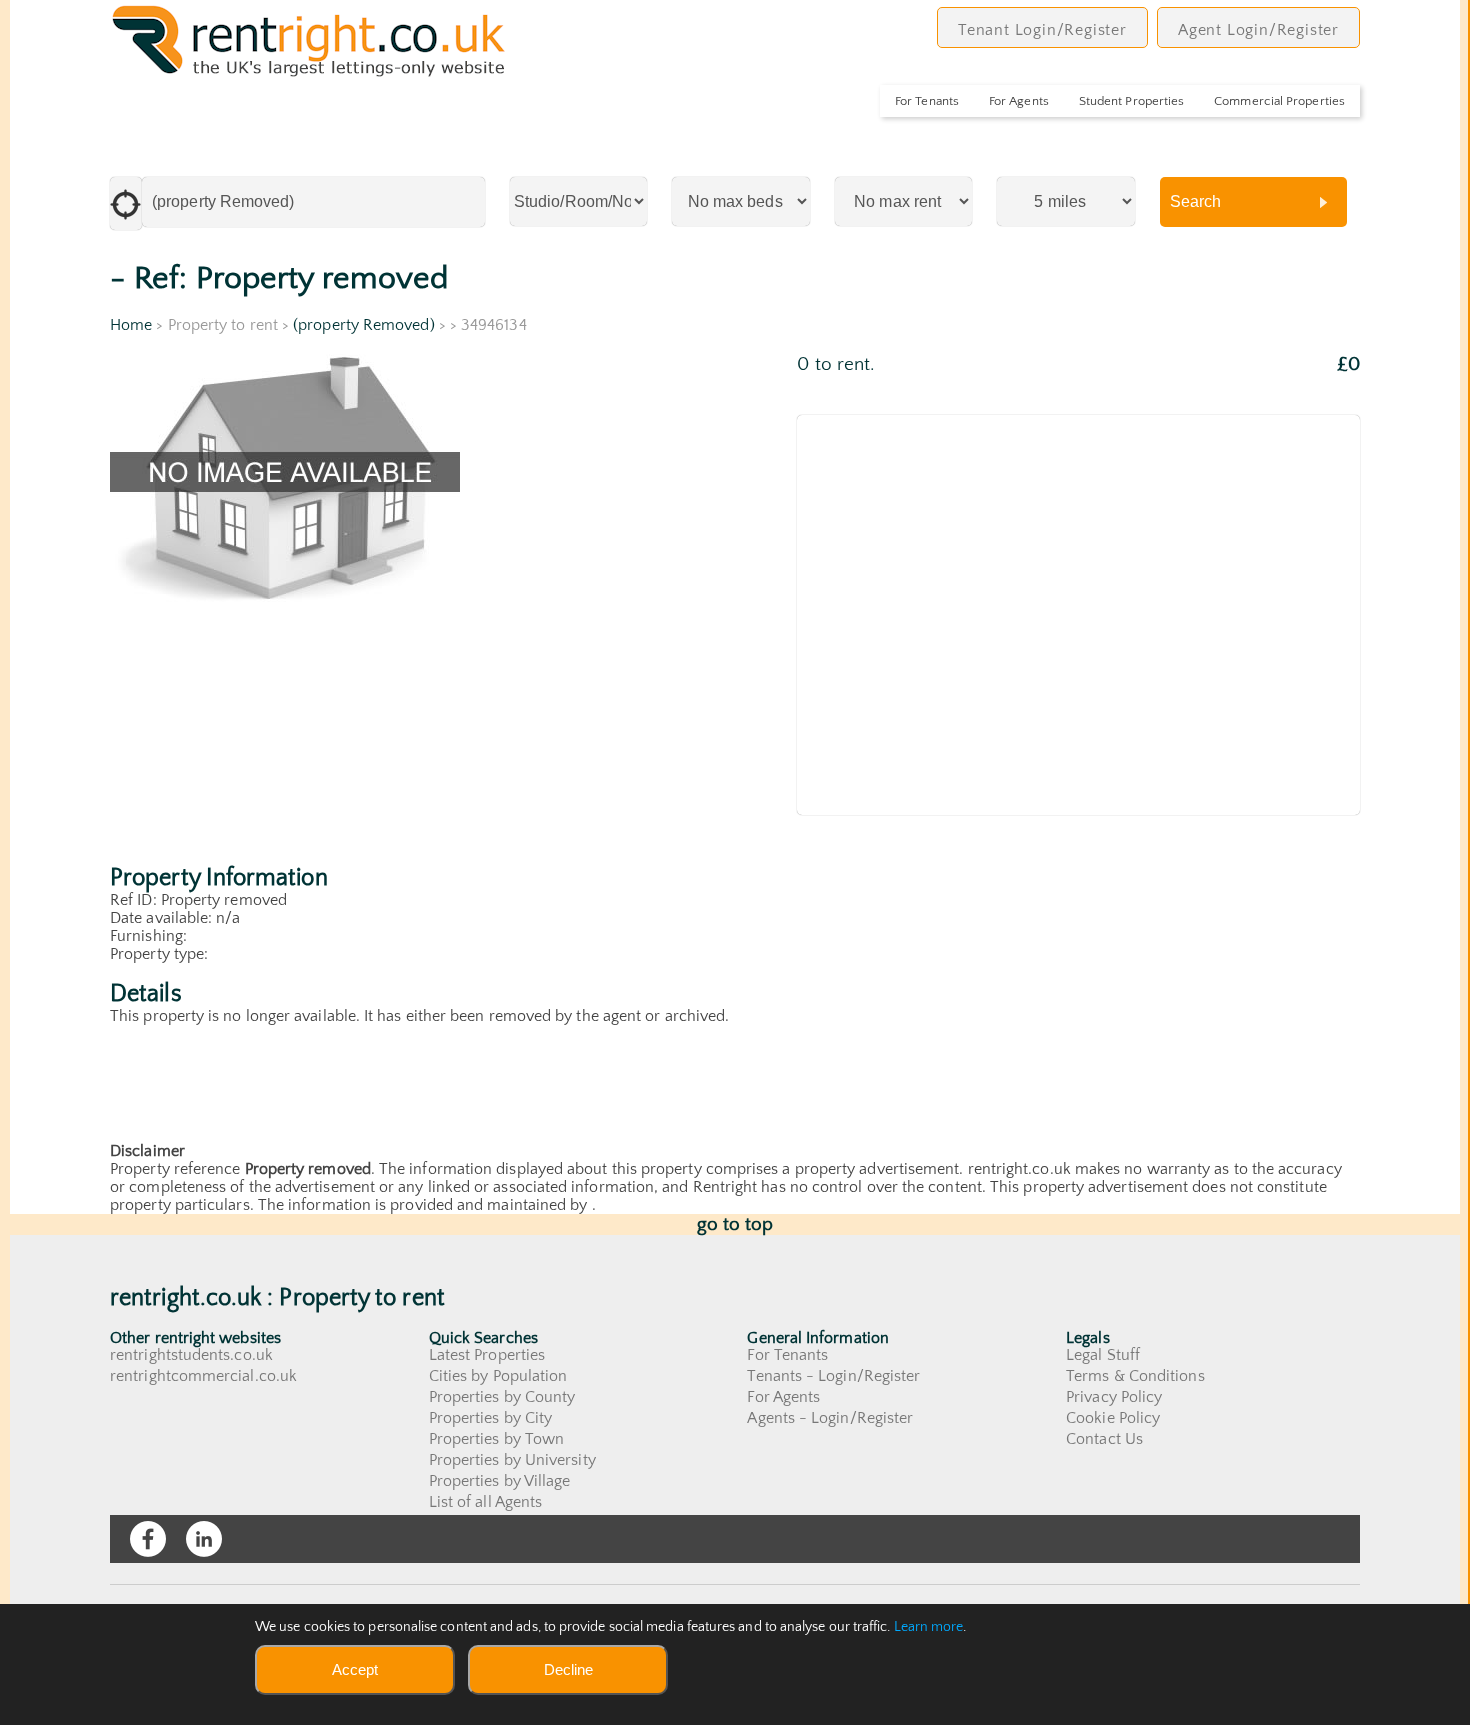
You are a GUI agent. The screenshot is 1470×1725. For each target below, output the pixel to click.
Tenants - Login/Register (833, 1376)
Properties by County (502, 1397)
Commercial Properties (1279, 101)
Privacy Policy (1114, 1397)
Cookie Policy (1113, 1418)
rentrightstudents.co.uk (191, 1355)
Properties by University (512, 1460)
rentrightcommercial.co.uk (203, 1376)
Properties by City (490, 1418)
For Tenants (927, 101)
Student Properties (1131, 101)
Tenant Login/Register (1042, 30)
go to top (735, 1224)
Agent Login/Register (1258, 30)
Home (131, 325)
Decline (568, 1669)
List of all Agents (485, 1502)
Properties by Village (500, 1481)
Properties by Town (496, 1439)
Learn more (929, 1627)
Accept (355, 1669)
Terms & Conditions (1135, 1376)
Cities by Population (498, 1376)
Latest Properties (487, 1355)
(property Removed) (363, 325)
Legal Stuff (1103, 1355)
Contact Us (1104, 1439)
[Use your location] (126, 203)
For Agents (1019, 101)
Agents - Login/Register (830, 1418)
